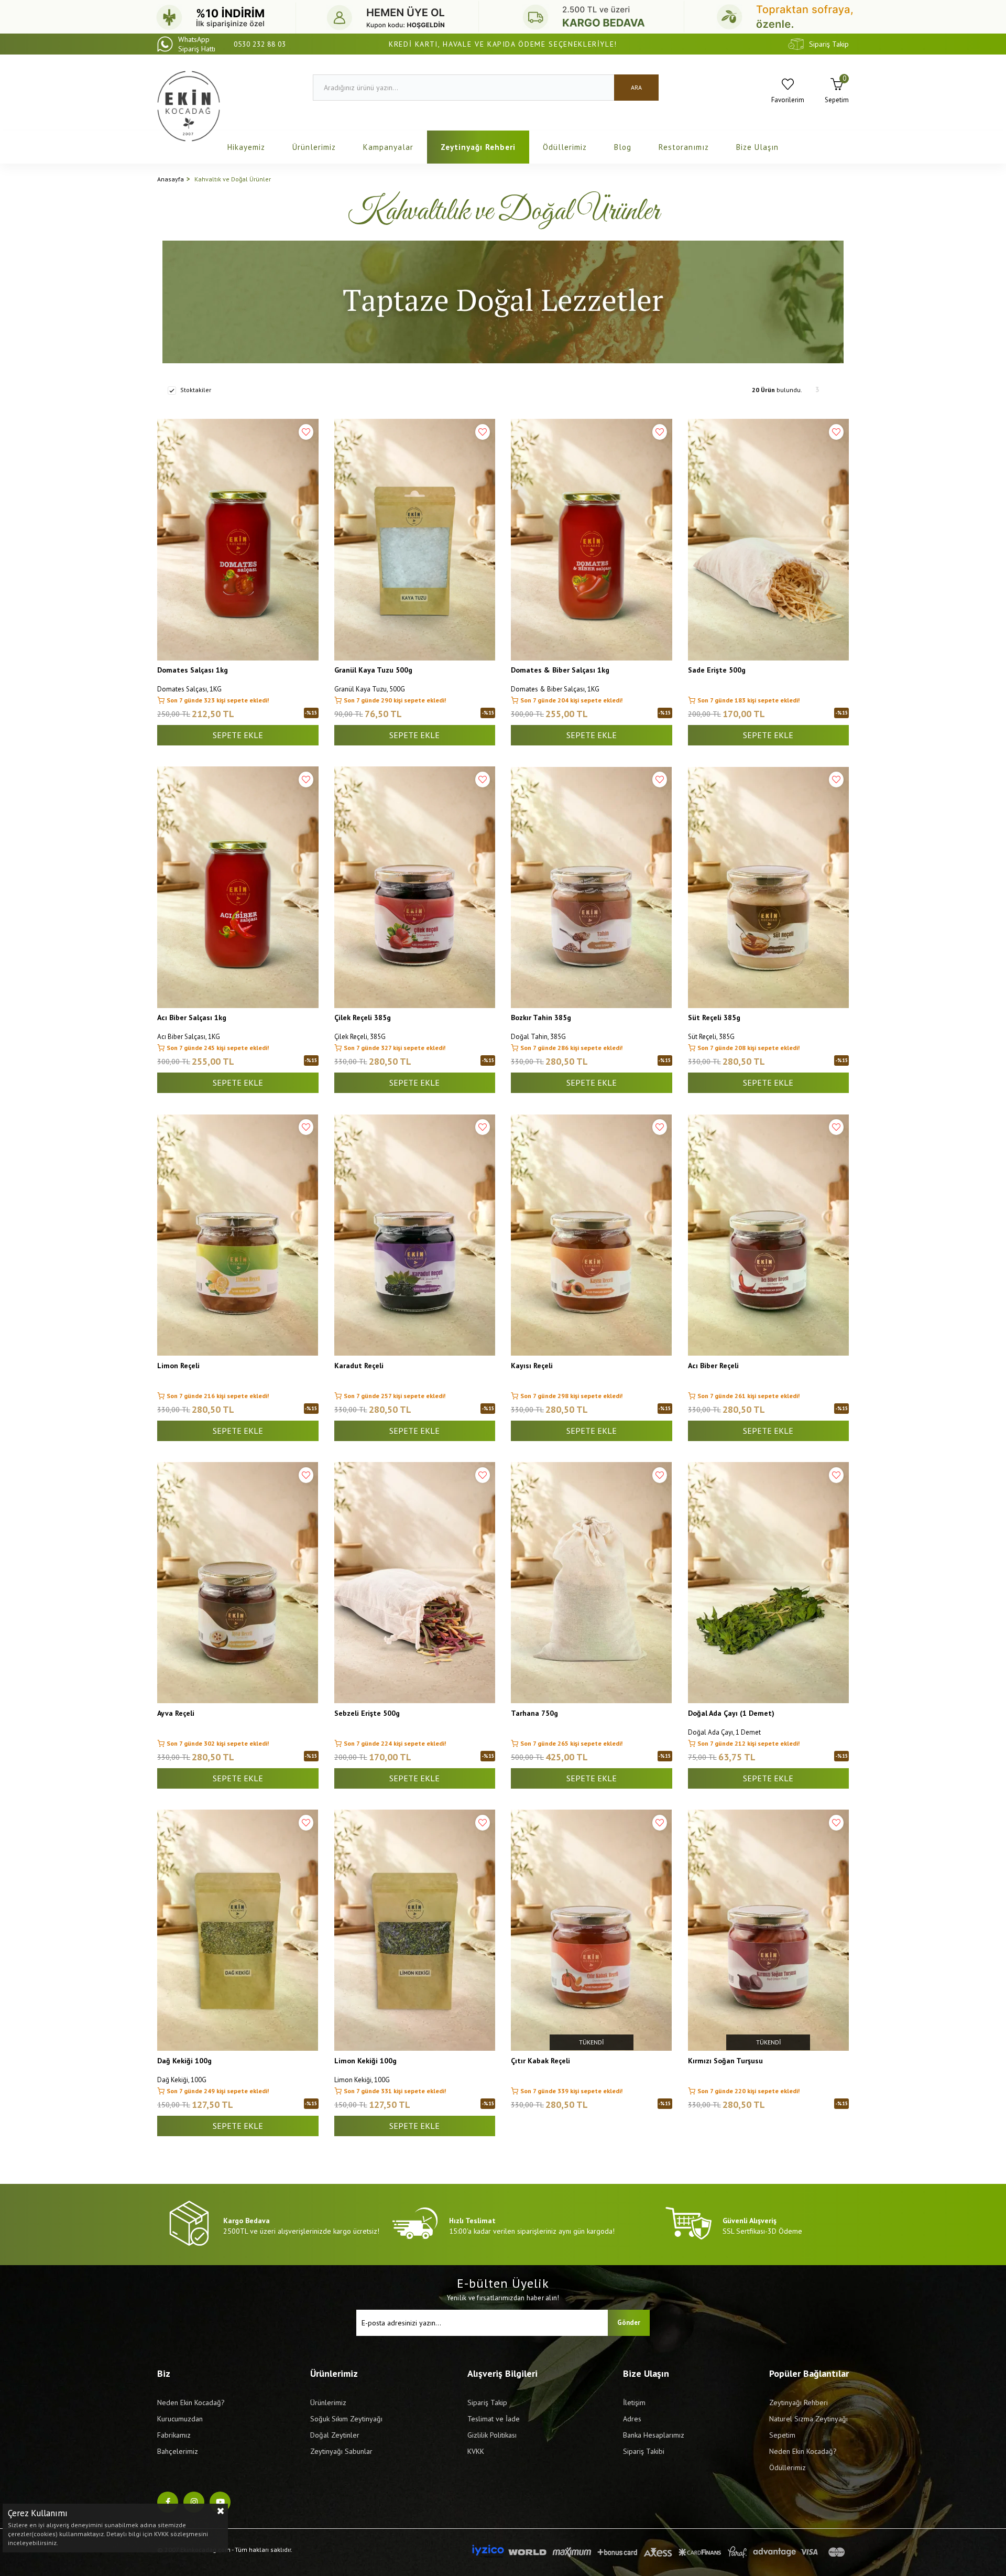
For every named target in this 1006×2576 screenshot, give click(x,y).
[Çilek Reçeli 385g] (415, 887)
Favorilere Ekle (306, 432)
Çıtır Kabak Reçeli (540, 2061)
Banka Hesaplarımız (654, 2435)
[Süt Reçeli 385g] (769, 887)
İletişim (634, 2402)
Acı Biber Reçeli (713, 1366)
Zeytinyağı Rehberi (478, 147)
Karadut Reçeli (359, 1366)
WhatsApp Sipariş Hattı (232, 44)
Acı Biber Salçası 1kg (192, 1018)
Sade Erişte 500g (717, 670)
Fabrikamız (174, 2435)
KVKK (476, 2451)
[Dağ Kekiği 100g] (238, 1930)
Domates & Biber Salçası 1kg (560, 670)
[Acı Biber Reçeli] (769, 1235)
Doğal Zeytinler (335, 2435)
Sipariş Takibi (644, 2451)
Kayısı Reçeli (532, 1366)
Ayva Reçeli (176, 1713)
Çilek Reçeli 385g (363, 1018)
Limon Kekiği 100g (365, 2061)
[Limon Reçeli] (238, 1235)
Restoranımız (684, 147)
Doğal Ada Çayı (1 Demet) (731, 1713)
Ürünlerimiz (314, 147)
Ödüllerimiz (565, 147)
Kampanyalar (388, 147)
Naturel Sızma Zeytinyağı (808, 2419)
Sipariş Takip (829, 44)
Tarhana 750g (534, 1713)
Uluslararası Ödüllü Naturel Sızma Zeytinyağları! (503, 44)
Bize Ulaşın (757, 147)
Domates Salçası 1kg (193, 670)
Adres (632, 2419)
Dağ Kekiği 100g (184, 2061)
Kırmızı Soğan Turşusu (725, 2061)
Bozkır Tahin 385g (541, 1018)
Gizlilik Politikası (492, 2435)
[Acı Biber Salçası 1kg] (238, 887)
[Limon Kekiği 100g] (415, 1930)
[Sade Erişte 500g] (769, 540)
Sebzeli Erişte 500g (367, 1713)
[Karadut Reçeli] (415, 1235)
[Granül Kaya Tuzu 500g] (415, 540)
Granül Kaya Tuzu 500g (373, 670)
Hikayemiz (246, 147)
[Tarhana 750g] (592, 1583)
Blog (623, 147)
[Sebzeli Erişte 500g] (415, 1583)
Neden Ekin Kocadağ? (191, 2402)
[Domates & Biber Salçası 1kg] (592, 540)
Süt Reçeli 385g (714, 1018)
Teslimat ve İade (494, 2419)
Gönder (629, 2323)
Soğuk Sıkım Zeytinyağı (346, 2419)
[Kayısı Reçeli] (592, 1235)
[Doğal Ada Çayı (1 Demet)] (769, 1583)
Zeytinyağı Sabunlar (341, 2451)
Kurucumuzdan (180, 2419)
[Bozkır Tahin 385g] (592, 887)
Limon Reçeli (178, 1366)
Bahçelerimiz (178, 2451)
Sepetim (782, 2435)
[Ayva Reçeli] (238, 1583)
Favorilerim (788, 100)
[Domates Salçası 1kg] (238, 540)
